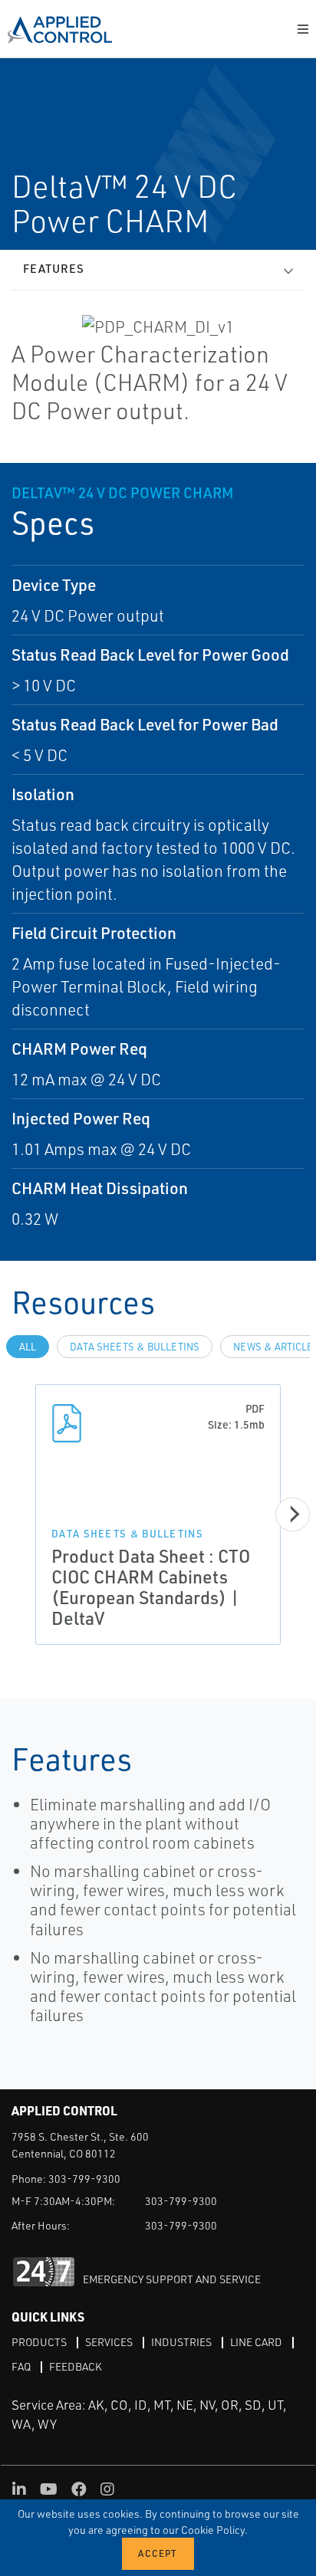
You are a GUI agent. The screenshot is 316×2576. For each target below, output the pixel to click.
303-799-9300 (84, 2179)
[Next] (293, 1514)
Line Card (256, 2342)
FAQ (21, 2366)
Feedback (76, 2366)
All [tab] (28, 1347)
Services (109, 2342)
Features (54, 269)
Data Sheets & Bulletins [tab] (135, 1347)
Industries (181, 2342)
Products (39, 2342)
